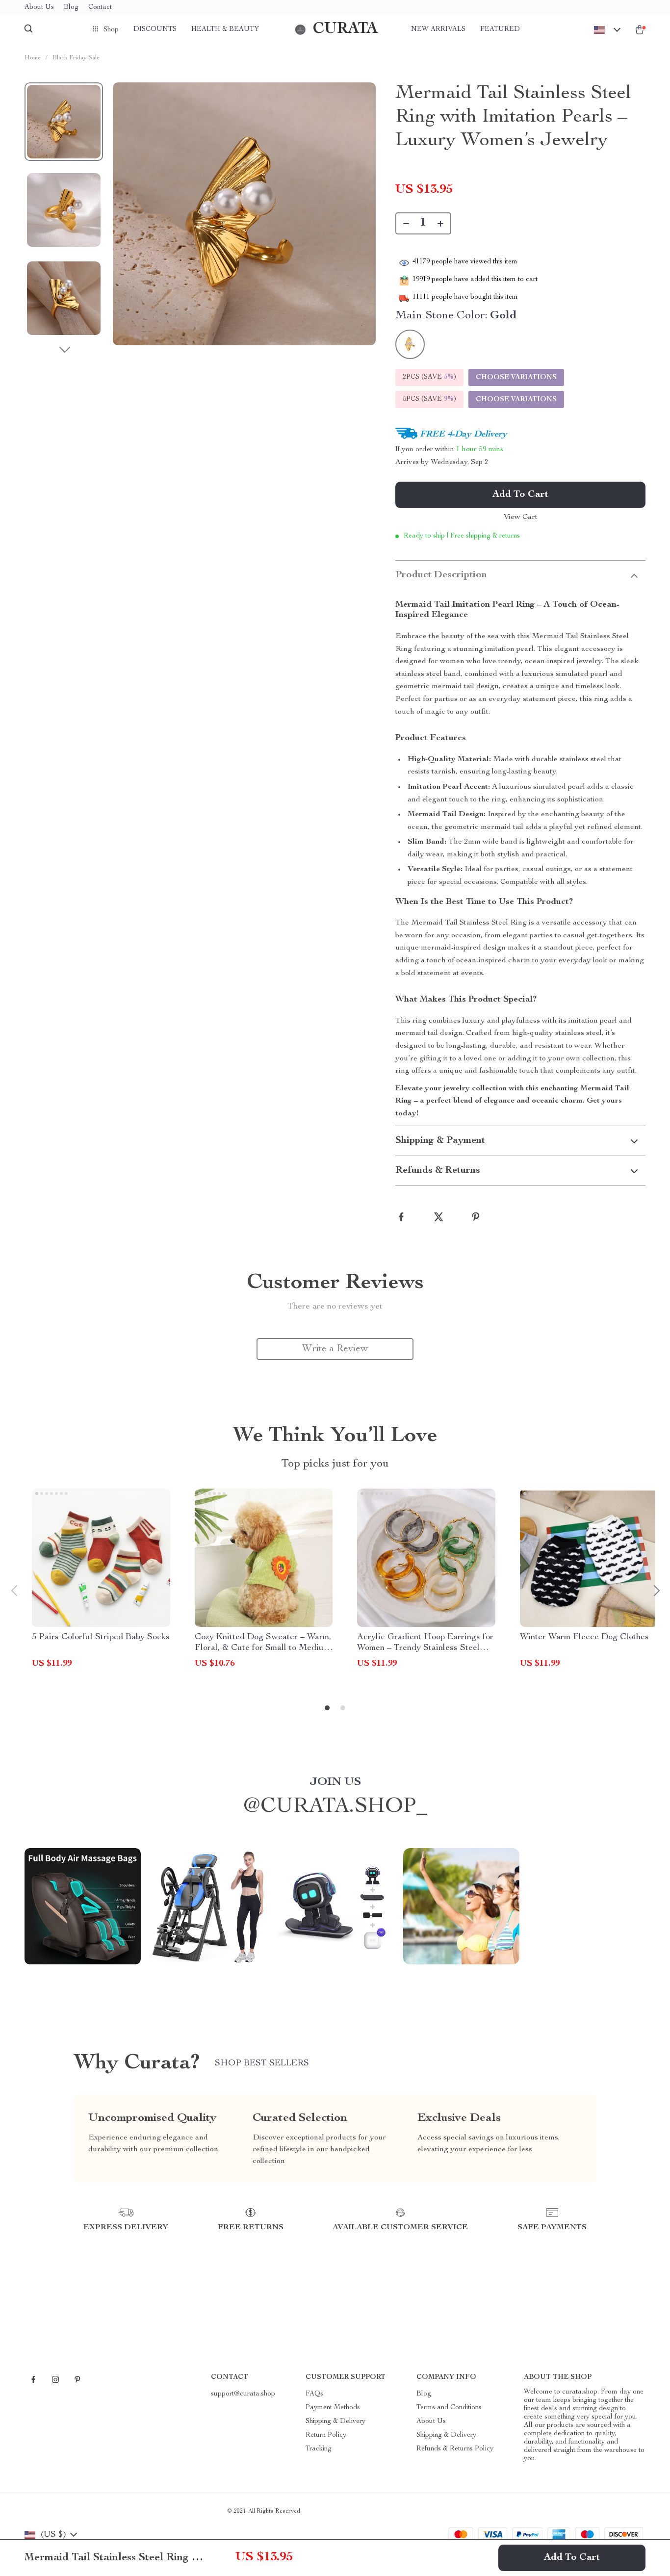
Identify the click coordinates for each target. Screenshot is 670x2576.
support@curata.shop (243, 2394)
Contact (100, 7)
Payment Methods (333, 2408)
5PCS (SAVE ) (429, 399)
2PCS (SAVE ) (429, 377)
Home (33, 58)
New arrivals (438, 29)
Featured (500, 29)
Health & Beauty (225, 29)
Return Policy (326, 2435)
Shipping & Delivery (335, 2421)
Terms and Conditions (449, 2408)
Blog (71, 7)
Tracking (319, 2449)
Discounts (155, 29)
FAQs (314, 2394)
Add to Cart (572, 2558)
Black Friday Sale (76, 58)
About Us (39, 7)
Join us (335, 1782)
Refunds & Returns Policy (455, 2449)
